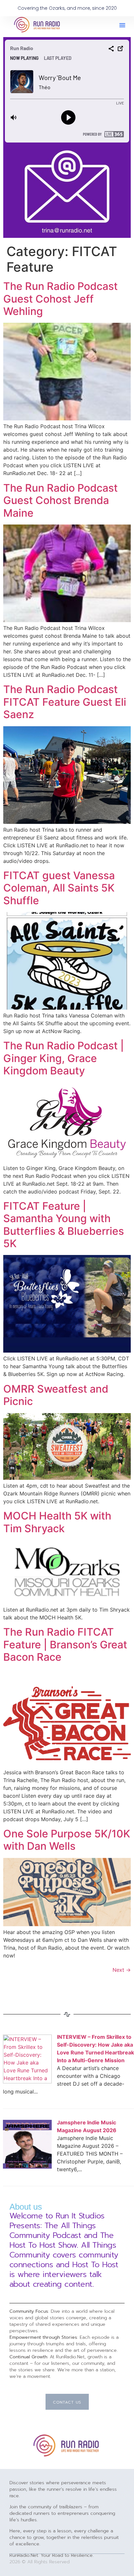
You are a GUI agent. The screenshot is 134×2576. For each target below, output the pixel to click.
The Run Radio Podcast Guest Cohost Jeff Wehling (60, 299)
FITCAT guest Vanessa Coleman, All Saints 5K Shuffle (59, 888)
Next (122, 1970)
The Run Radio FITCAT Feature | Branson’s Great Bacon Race (65, 1644)
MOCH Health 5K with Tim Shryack (57, 1522)
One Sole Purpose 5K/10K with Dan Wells (67, 1840)
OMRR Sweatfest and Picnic (56, 1395)
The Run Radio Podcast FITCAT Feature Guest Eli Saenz (65, 702)
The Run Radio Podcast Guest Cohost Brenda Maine (60, 500)
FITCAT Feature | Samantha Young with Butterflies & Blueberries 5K (64, 1225)
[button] (122, 25)
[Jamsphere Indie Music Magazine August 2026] (27, 2167)
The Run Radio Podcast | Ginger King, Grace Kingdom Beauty (64, 1058)
